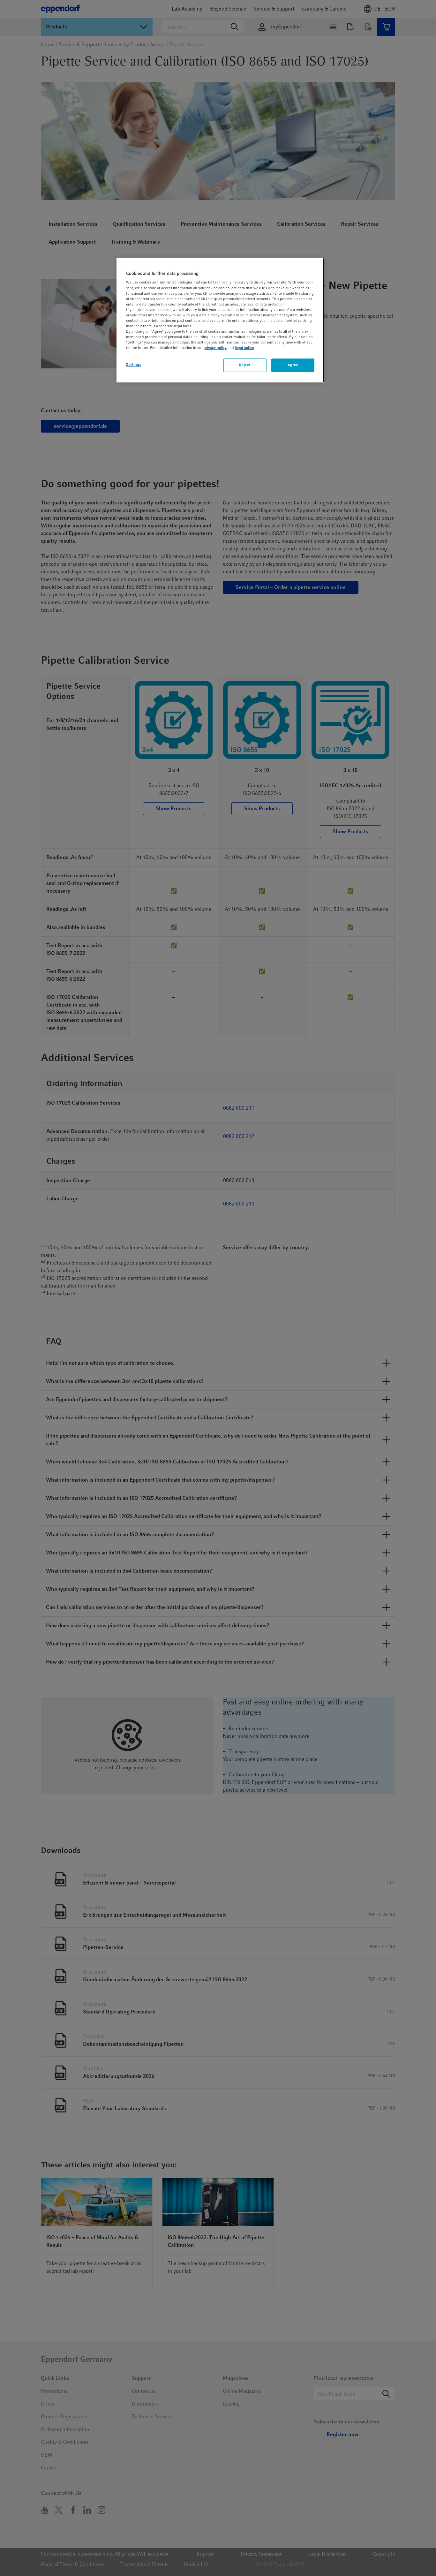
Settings (134, 365)
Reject (245, 365)
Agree (293, 365)
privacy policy (215, 348)
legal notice (244, 348)
